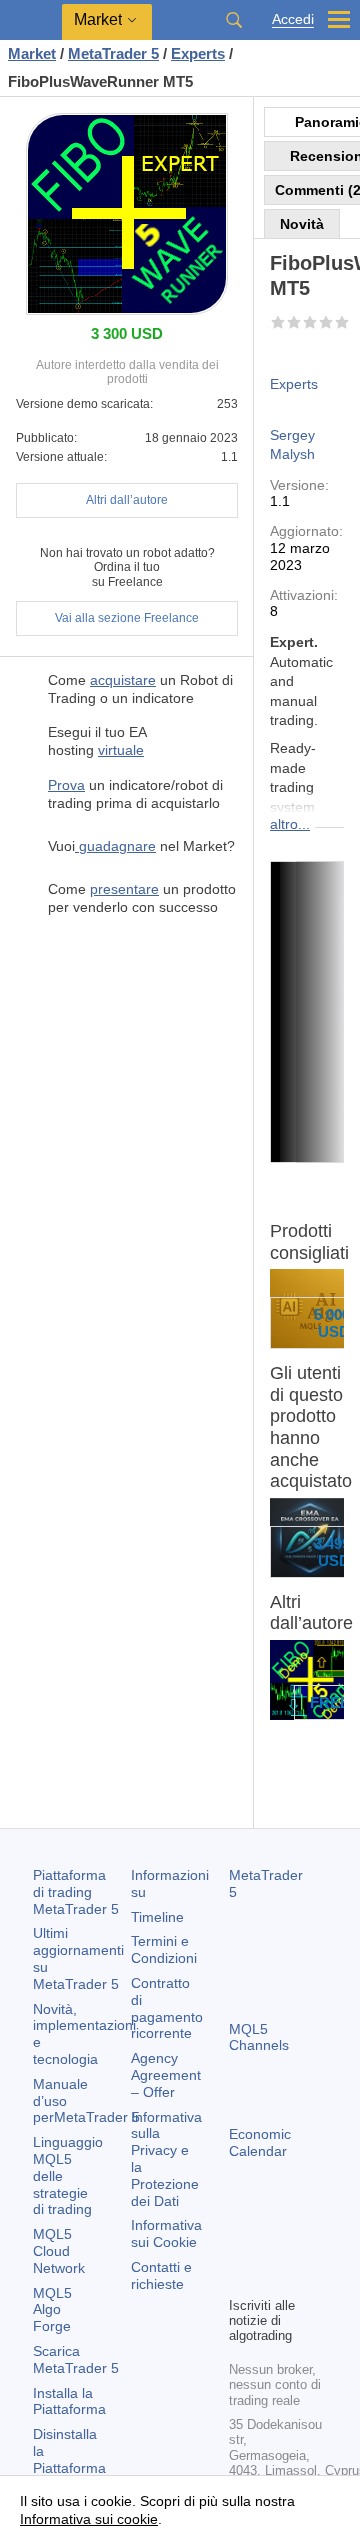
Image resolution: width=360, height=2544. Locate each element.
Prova (66, 785)
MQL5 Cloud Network (59, 2251)
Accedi (293, 19)
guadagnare (115, 846)
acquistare (123, 680)
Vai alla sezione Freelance (127, 618)
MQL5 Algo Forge (52, 2310)
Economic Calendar (260, 2142)
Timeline (157, 1917)
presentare (124, 889)
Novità (302, 224)
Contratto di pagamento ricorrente (167, 2008)
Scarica (76, 2359)
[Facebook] (241, 2246)
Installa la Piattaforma (69, 2401)
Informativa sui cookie (89, 2519)
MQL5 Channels (259, 2037)
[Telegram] (273, 2246)
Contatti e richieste (161, 2275)
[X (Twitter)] (305, 2246)
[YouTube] (241, 2278)
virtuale (121, 750)
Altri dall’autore (127, 500)
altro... (290, 824)
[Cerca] (234, 20)
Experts (294, 384)
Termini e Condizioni (164, 1949)
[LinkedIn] (273, 2278)
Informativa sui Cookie (166, 2233)
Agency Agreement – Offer (166, 2075)
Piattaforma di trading (76, 1892)
